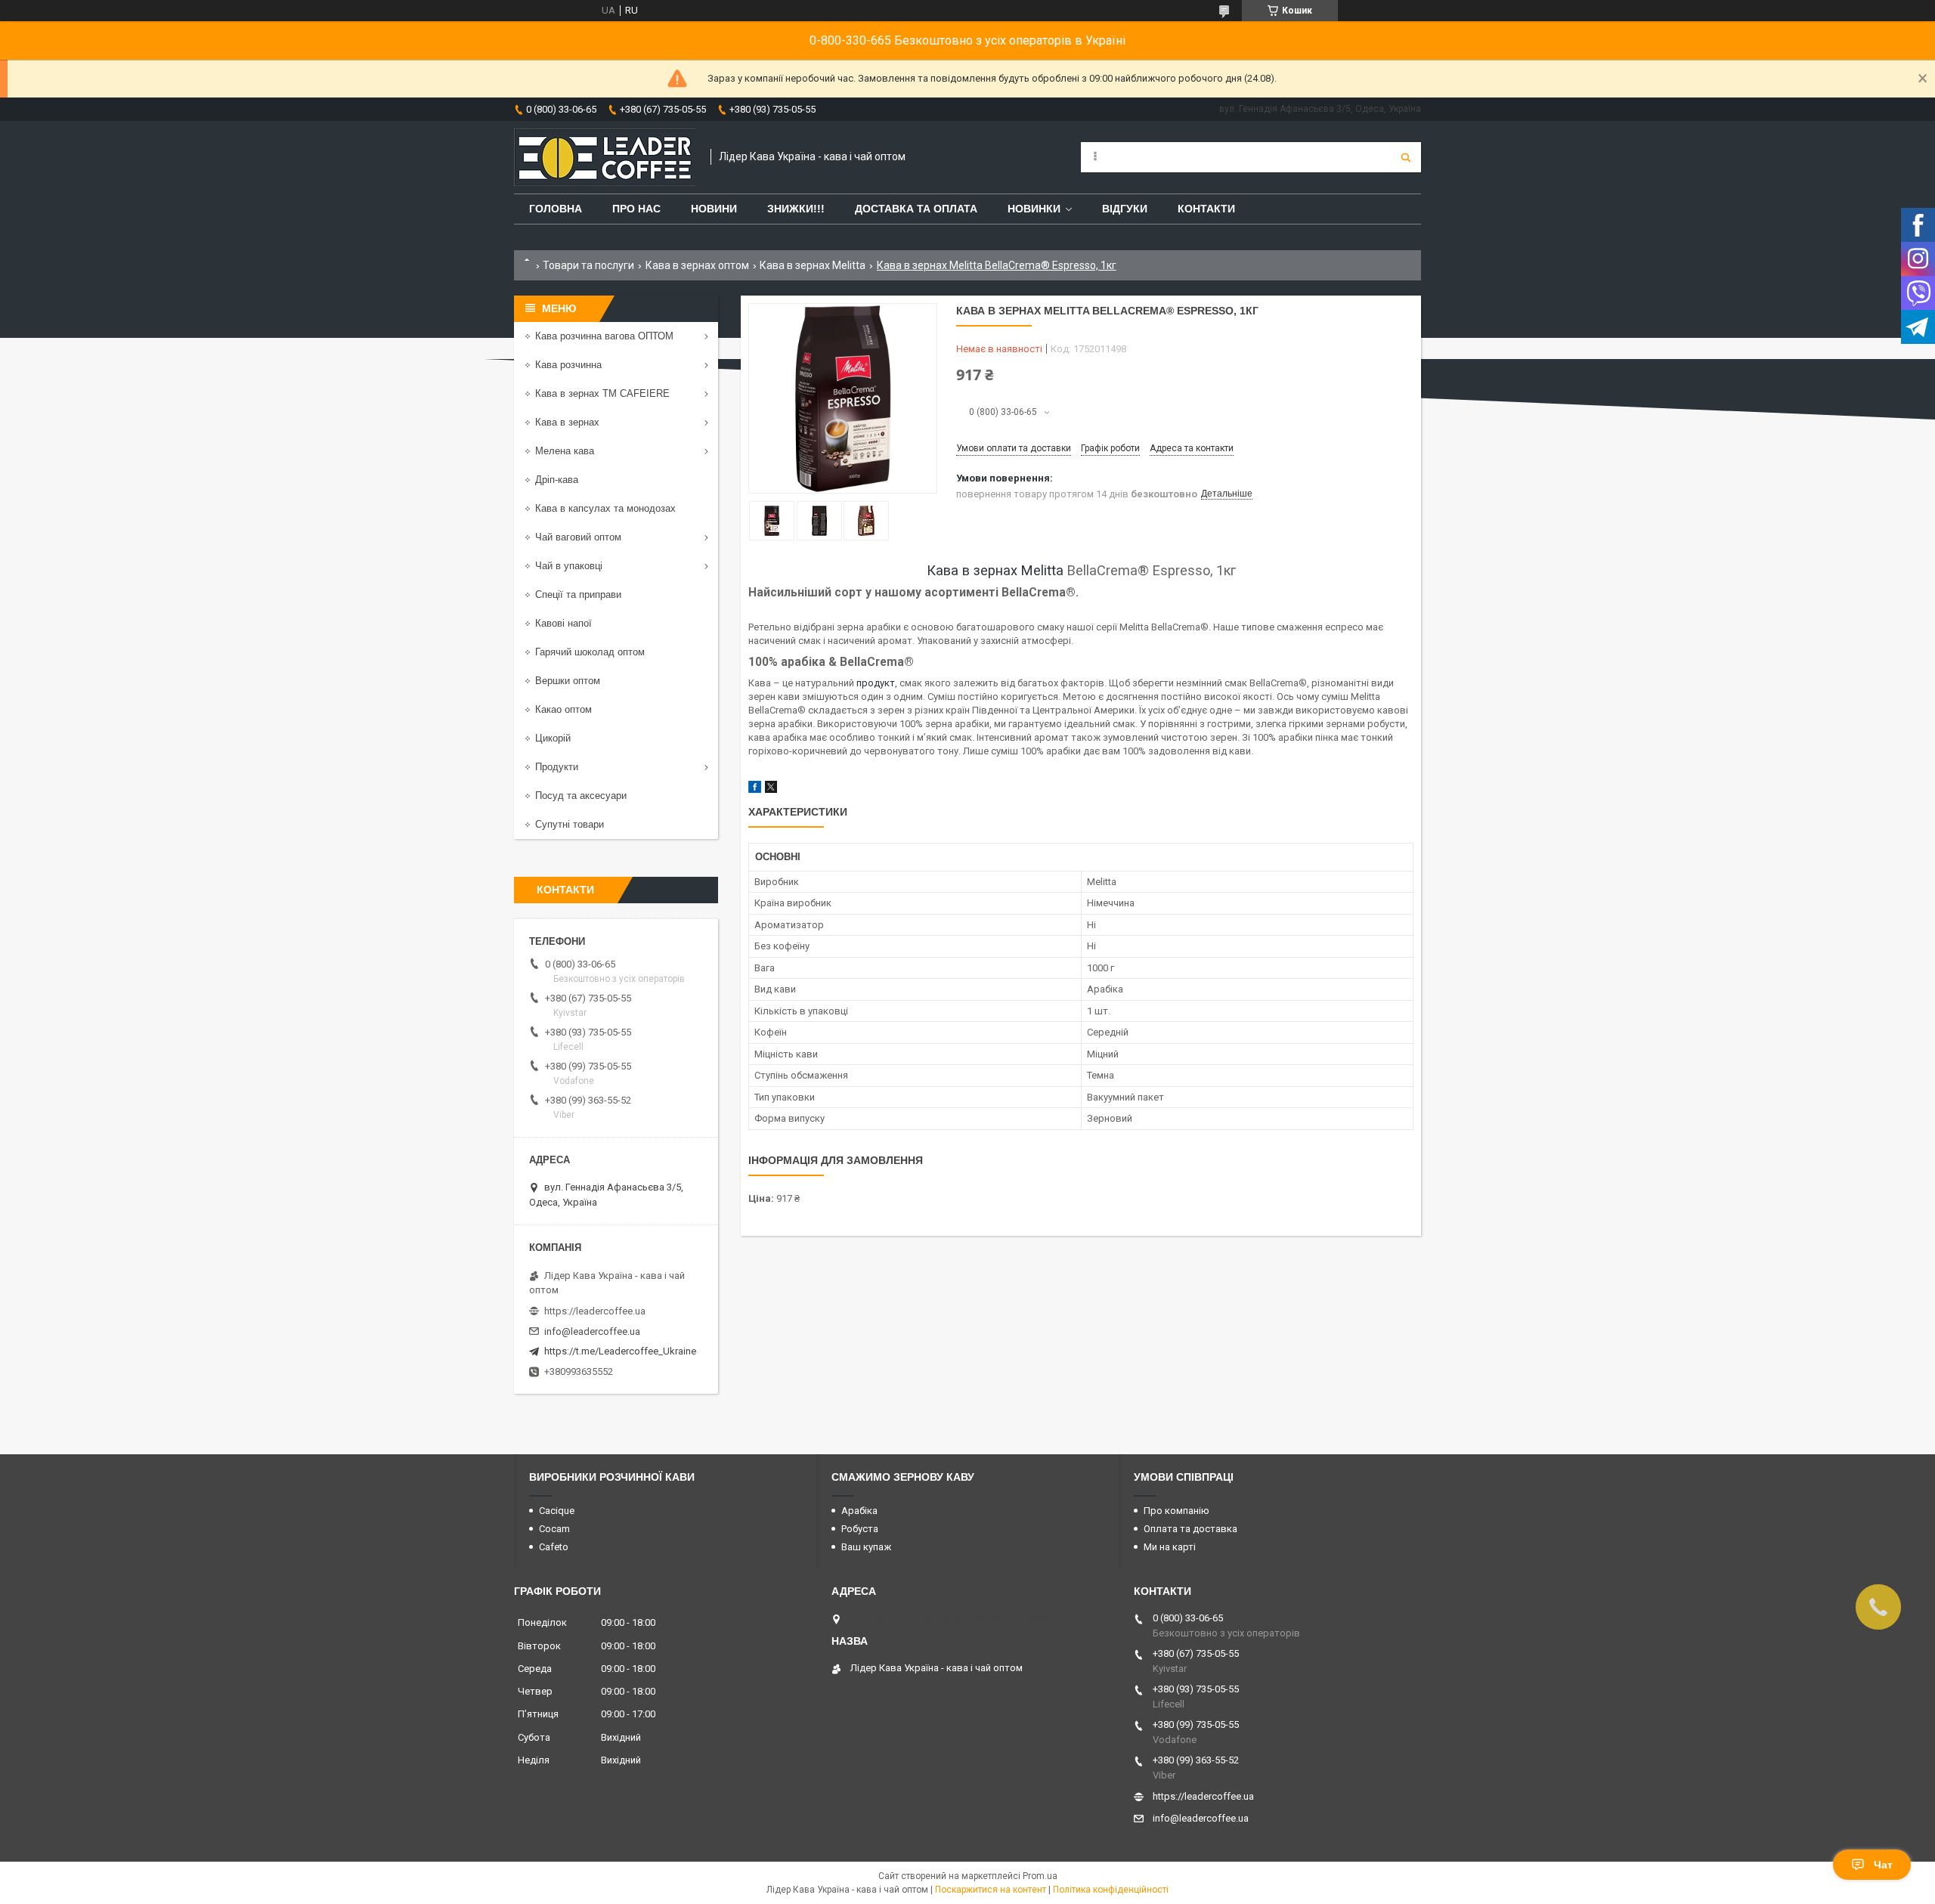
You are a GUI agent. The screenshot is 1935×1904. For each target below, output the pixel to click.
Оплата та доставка (1190, 1529)
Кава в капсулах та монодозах (605, 508)
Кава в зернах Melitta (813, 265)
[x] (771, 789)
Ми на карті (1170, 1547)
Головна (556, 209)
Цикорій (553, 738)
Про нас (636, 209)
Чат (1883, 1865)
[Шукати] (1406, 157)
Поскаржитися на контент (991, 1890)
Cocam (554, 1529)
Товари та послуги (588, 265)
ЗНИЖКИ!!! (796, 209)
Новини (714, 209)
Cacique (557, 1511)
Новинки (1034, 209)
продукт (876, 683)
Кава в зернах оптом (697, 265)
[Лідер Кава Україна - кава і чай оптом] (605, 157)
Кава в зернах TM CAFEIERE (602, 393)
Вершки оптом (568, 681)
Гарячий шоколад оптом (590, 652)
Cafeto (554, 1547)
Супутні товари (570, 824)
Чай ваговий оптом (578, 537)
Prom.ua (1040, 1876)
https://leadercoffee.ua (595, 1311)
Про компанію (1176, 1511)
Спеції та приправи (578, 594)
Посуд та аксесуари (581, 796)
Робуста (860, 1529)
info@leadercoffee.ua (592, 1331)
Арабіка (859, 1511)
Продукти (557, 767)
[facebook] (755, 789)
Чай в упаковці (569, 566)
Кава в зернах (567, 422)
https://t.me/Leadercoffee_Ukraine (620, 1351)
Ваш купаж (866, 1547)
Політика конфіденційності (1111, 1890)
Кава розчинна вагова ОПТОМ (604, 336)
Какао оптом (563, 709)
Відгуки (1125, 209)
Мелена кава (565, 451)
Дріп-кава (557, 480)
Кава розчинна (568, 365)
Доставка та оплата (916, 209)
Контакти (1206, 209)
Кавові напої (563, 623)
